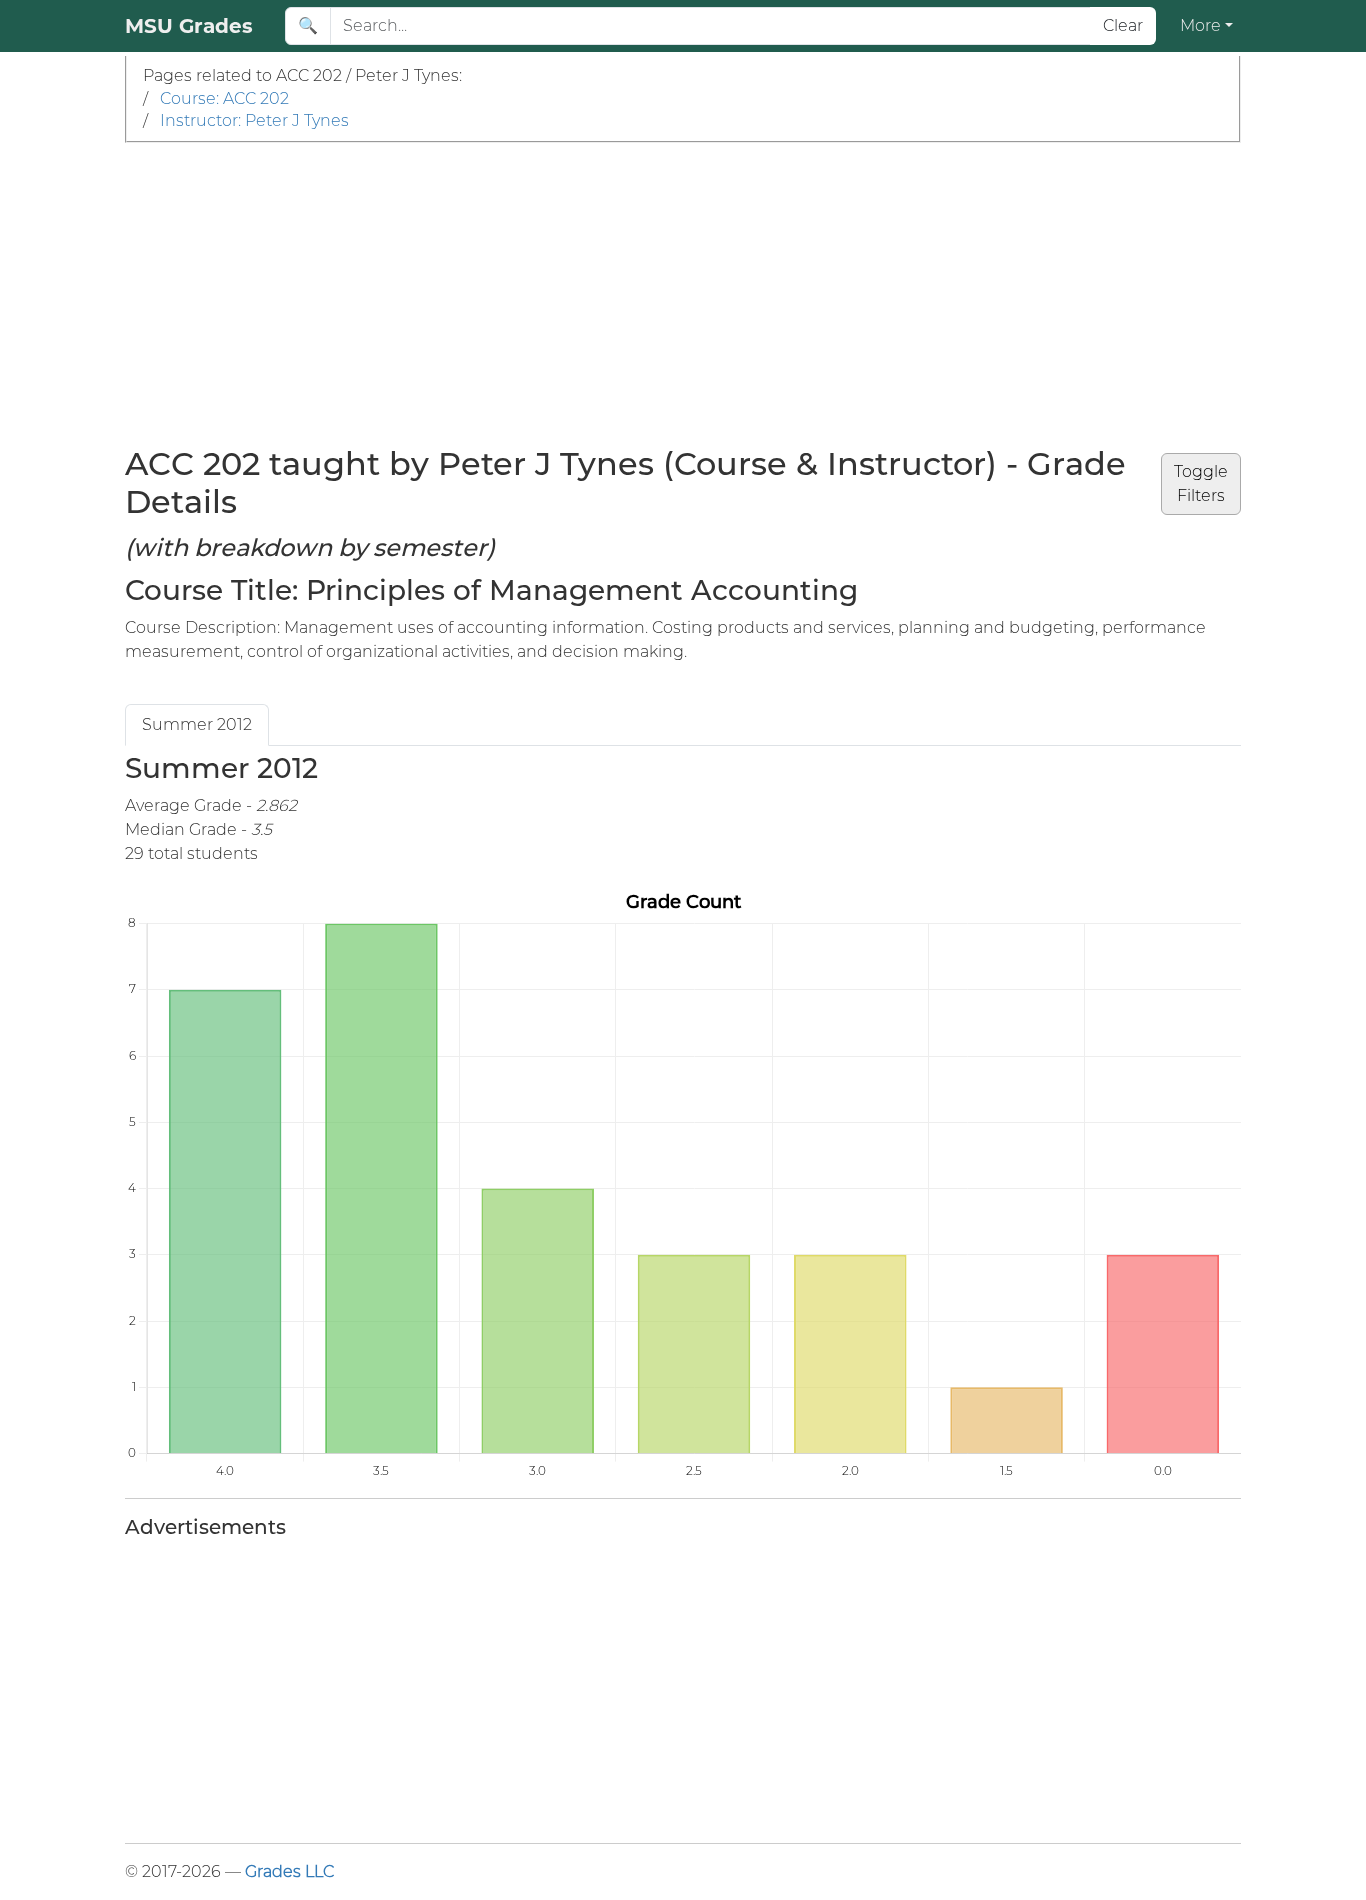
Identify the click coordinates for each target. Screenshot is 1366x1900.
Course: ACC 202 (224, 98)
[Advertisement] (683, 293)
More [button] (1200, 25)
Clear (1123, 25)
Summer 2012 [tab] (197, 724)
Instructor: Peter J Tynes (254, 120)
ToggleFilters (1201, 483)
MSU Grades (189, 26)
